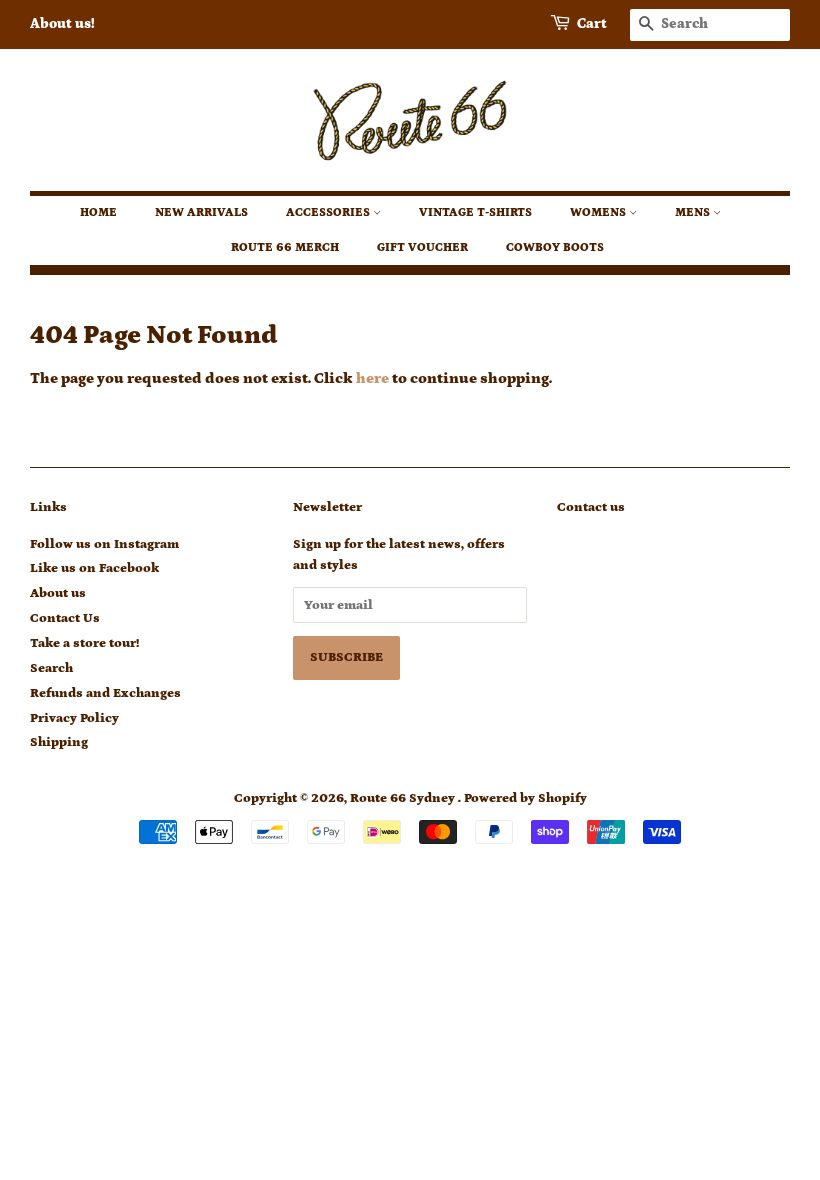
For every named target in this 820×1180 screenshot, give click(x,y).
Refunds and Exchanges (105, 693)
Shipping (59, 742)
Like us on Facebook (94, 568)
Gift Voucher (422, 247)
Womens (599, 212)
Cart (592, 24)
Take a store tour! (84, 643)
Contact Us (65, 618)
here (372, 378)
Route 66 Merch (285, 247)
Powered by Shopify (525, 798)
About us (58, 593)
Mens (694, 212)
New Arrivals (201, 212)
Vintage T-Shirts (475, 212)
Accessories (329, 212)
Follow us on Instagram (104, 544)
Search (51, 668)
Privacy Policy (74, 718)
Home (98, 212)
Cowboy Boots (555, 247)
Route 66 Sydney (404, 798)
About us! (62, 24)
